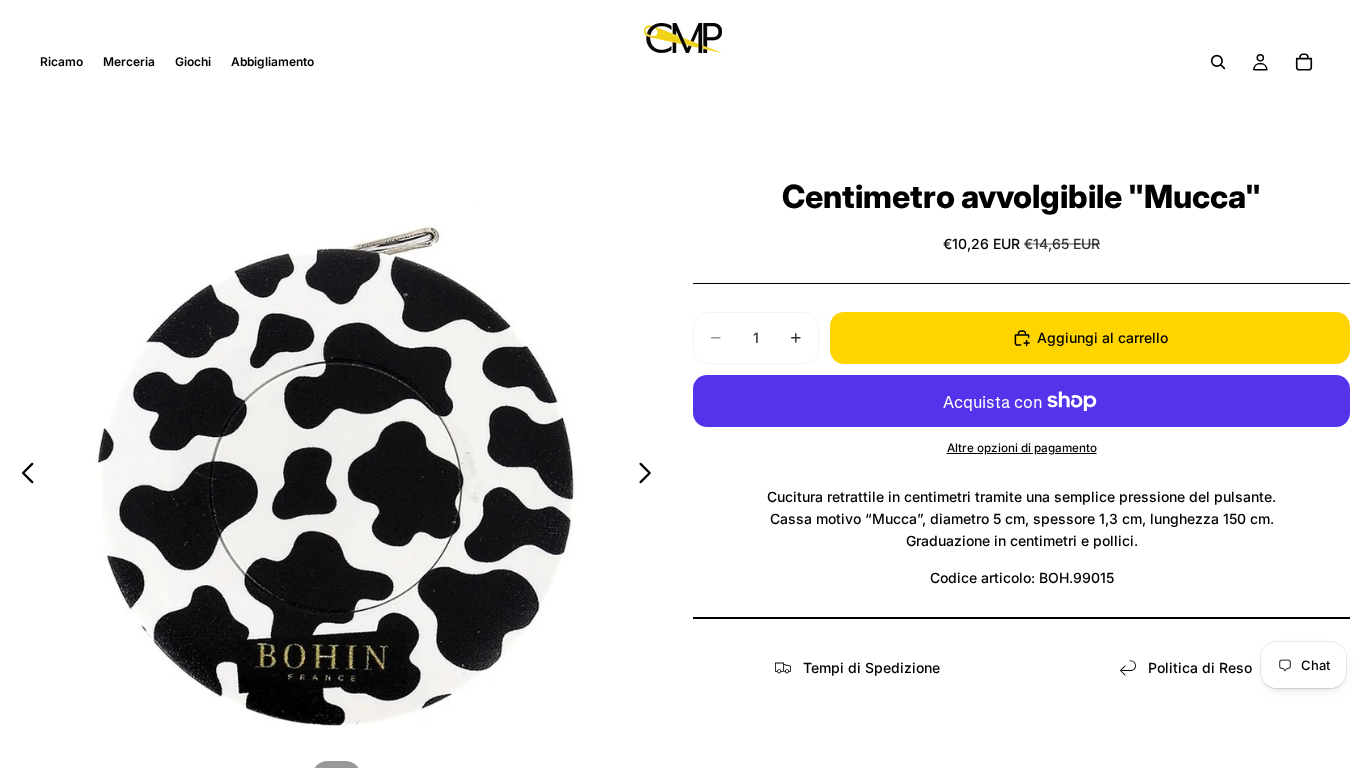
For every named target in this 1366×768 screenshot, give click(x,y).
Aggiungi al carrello (1102, 337)
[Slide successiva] (650, 476)
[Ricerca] (1218, 62)
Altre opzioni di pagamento (1022, 448)
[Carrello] (1304, 62)
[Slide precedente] (22, 476)
